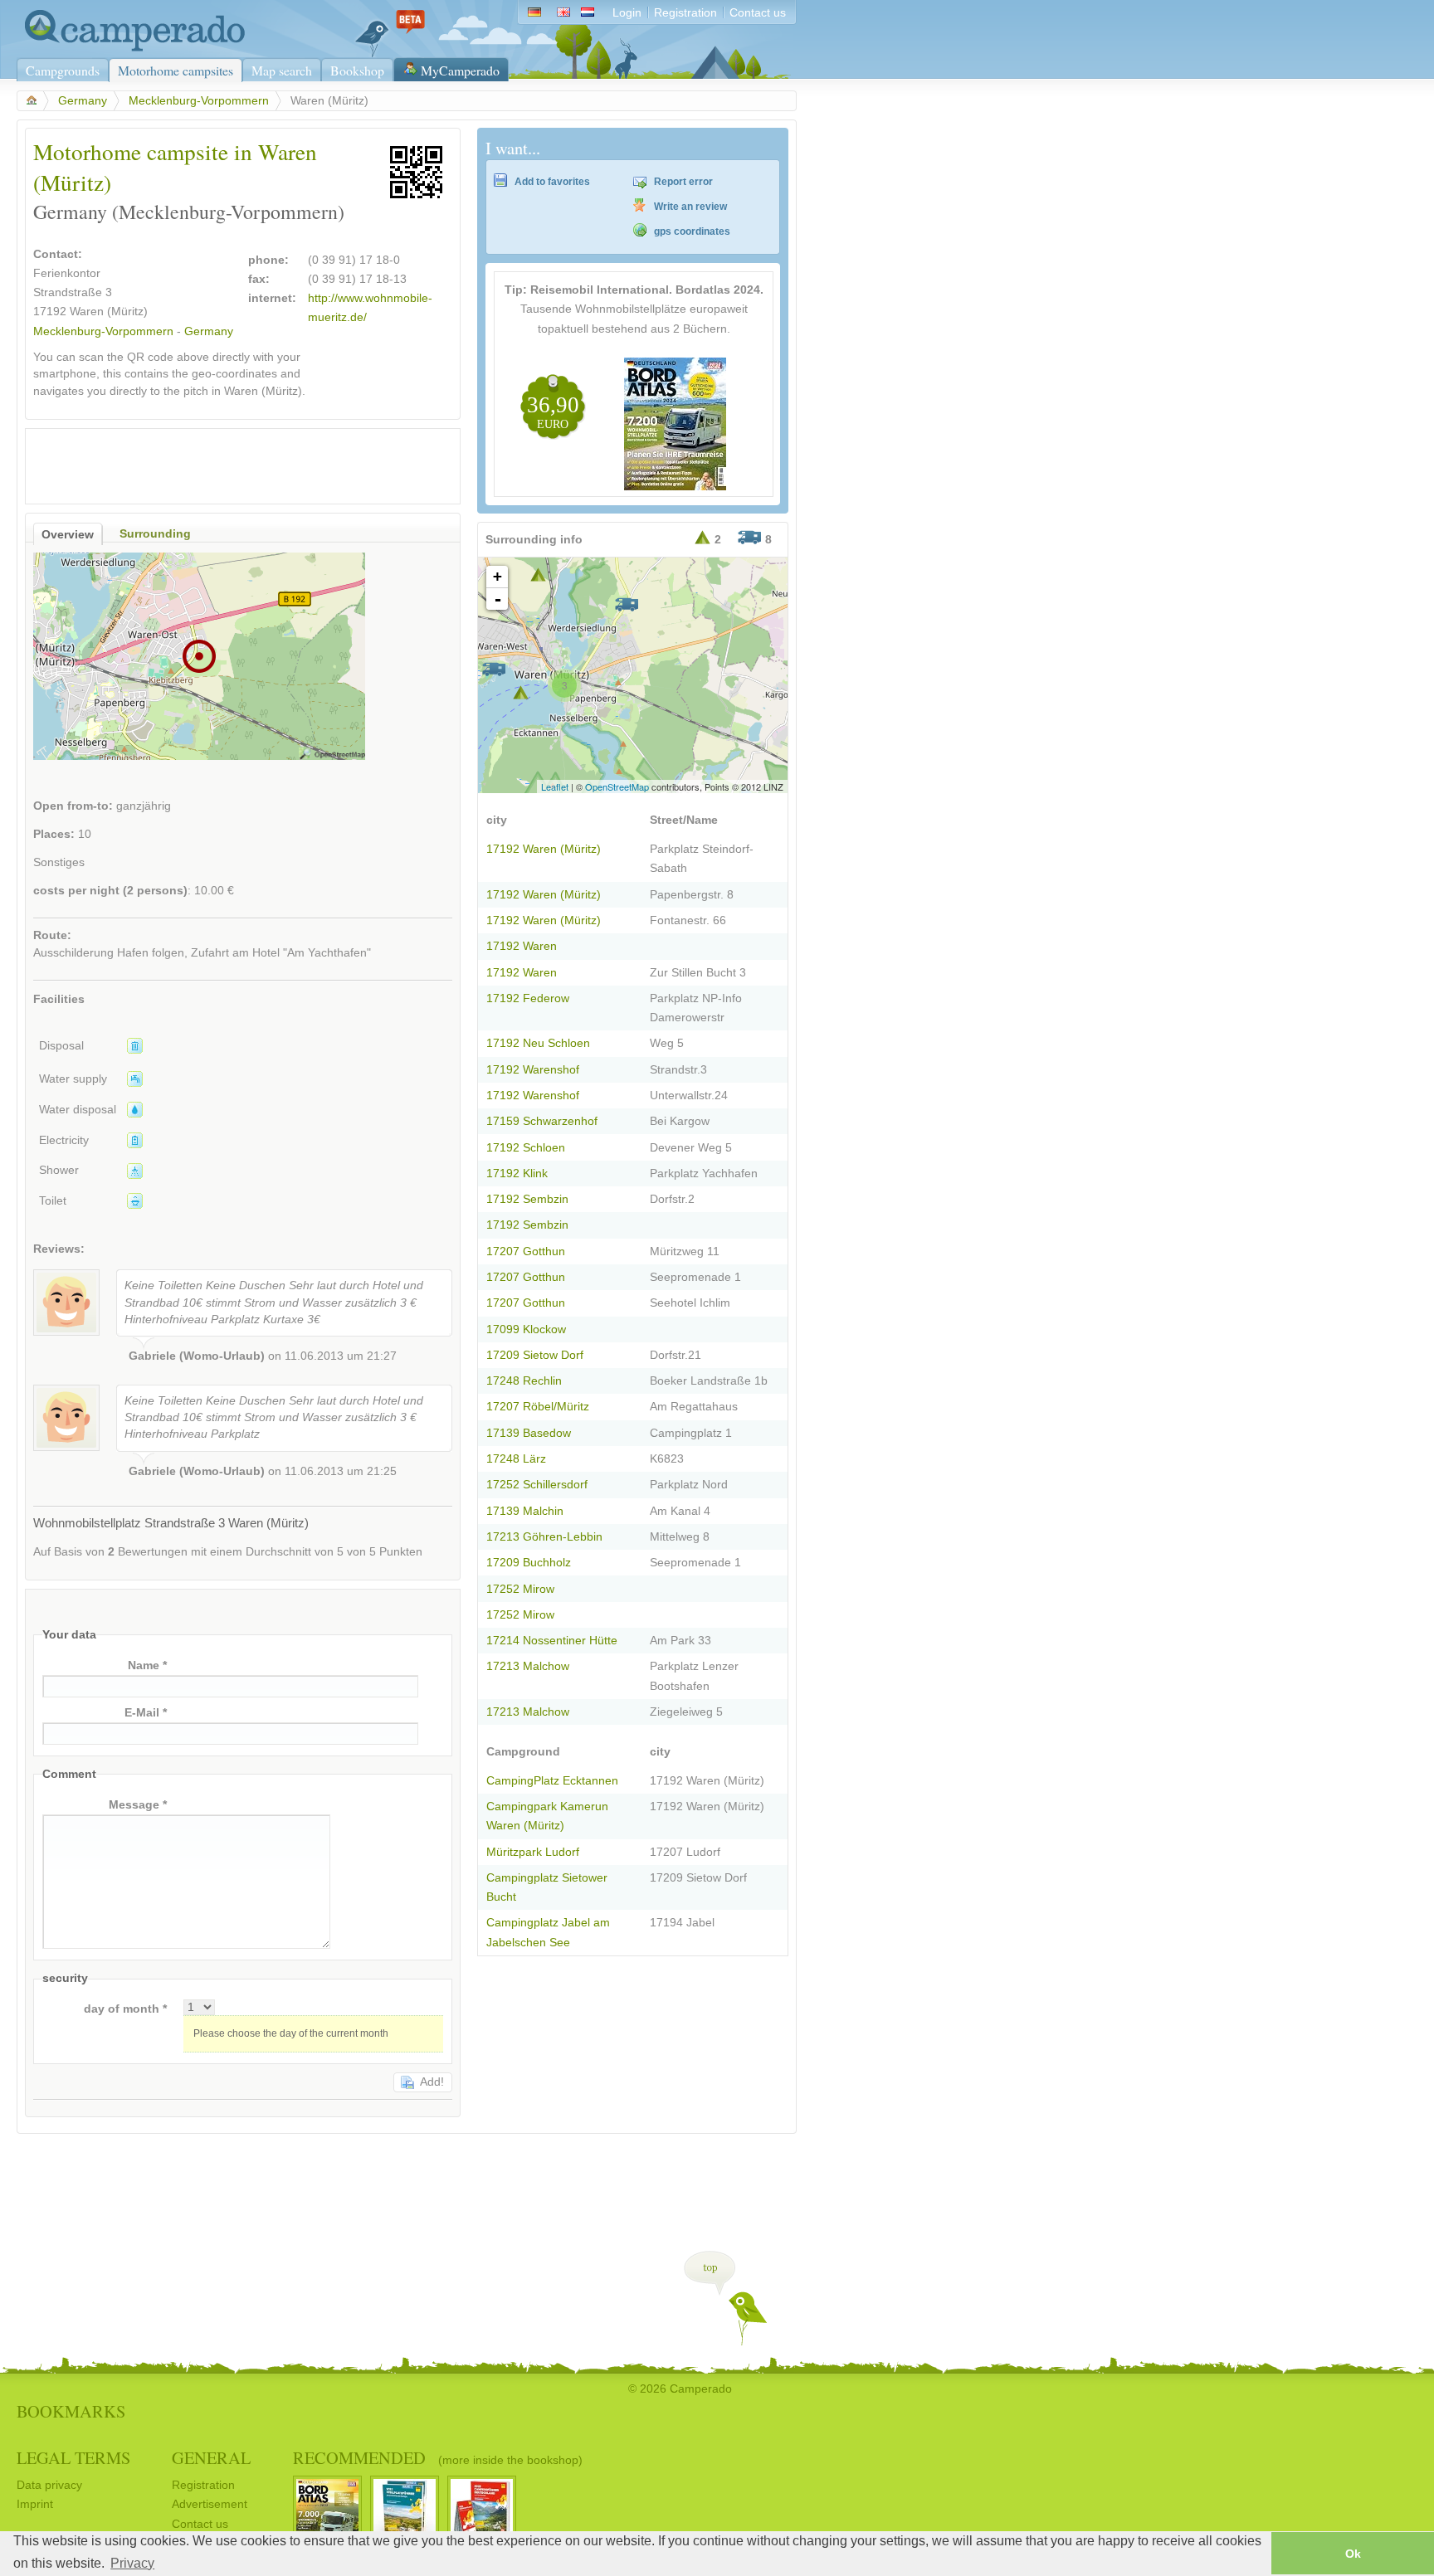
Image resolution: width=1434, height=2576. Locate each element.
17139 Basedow (529, 1433)
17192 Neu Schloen (538, 1043)
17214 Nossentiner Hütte (552, 1641)
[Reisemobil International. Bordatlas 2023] (675, 487)
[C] (494, 669)
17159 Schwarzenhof (542, 1121)
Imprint (35, 2504)
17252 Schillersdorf (537, 1485)
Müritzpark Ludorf (533, 1852)
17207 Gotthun (526, 1251)
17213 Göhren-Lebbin (544, 1537)
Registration (685, 13)
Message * (138, 1805)
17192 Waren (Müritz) (544, 849)
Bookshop (357, 70)
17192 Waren (522, 946)
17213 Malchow (528, 1666)
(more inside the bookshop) (510, 2460)
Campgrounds (63, 70)
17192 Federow (528, 998)
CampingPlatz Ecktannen (552, 1781)
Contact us (758, 13)
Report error (683, 182)
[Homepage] (131, 48)
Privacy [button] (132, 2563)
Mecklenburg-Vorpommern (199, 101)
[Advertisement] (228, 462)
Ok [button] (1353, 2554)
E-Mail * (146, 1713)
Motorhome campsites (176, 70)
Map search (282, 70)
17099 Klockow (526, 1329)
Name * (147, 1665)
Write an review (690, 207)
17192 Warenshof (533, 1070)
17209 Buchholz (529, 1563)
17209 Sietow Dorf (535, 1355)
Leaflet (555, 786)
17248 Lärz (516, 1459)
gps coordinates (692, 231)
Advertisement (210, 2504)
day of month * (125, 2009)
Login (627, 13)
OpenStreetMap (617, 786)
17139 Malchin (525, 1511)
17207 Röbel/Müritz (538, 1407)
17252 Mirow (520, 1589)
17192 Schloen (526, 1148)
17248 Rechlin (524, 1381)
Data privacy (49, 2485)
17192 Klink (517, 1174)
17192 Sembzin (527, 1199)
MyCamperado (460, 70)
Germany (83, 101)
